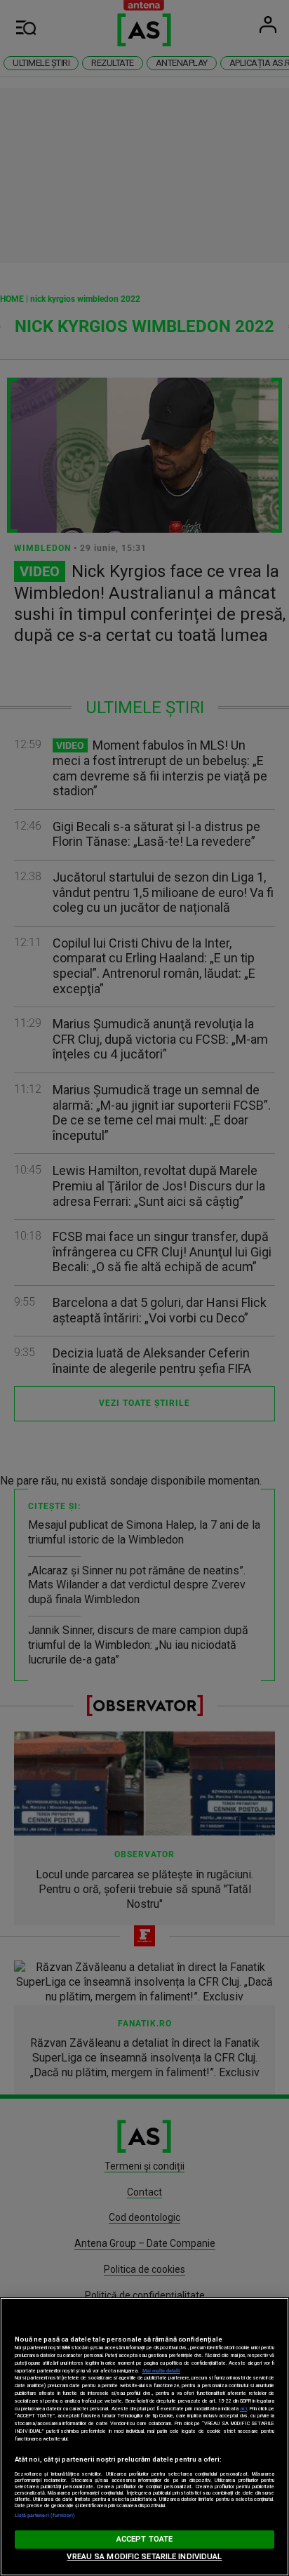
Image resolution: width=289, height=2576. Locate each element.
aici (243, 2409)
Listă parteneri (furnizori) (45, 2515)
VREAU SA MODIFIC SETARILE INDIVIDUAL (144, 2557)
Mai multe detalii (161, 2371)
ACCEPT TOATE (144, 2539)
